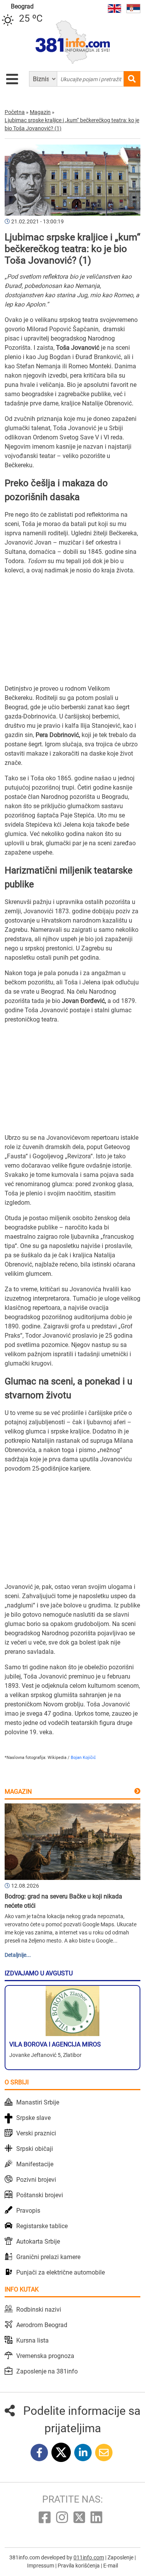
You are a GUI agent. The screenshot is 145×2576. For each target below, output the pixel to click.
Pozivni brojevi (36, 2180)
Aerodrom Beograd (42, 2325)
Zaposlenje (121, 2557)
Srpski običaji (35, 2149)
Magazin (18, 1792)
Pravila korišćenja (79, 2566)
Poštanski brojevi (40, 2195)
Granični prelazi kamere (48, 2257)
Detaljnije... (18, 1955)
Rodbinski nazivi (39, 2310)
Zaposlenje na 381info (47, 2371)
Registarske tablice (42, 2226)
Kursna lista (32, 2340)
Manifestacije (35, 2164)
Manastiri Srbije (38, 2102)
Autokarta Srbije (38, 2241)
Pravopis (28, 2211)
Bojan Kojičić (83, 1758)
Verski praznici (36, 2133)
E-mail (111, 2566)
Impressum (41, 2566)
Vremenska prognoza (45, 2356)
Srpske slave (33, 2118)
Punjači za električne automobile (61, 2272)
